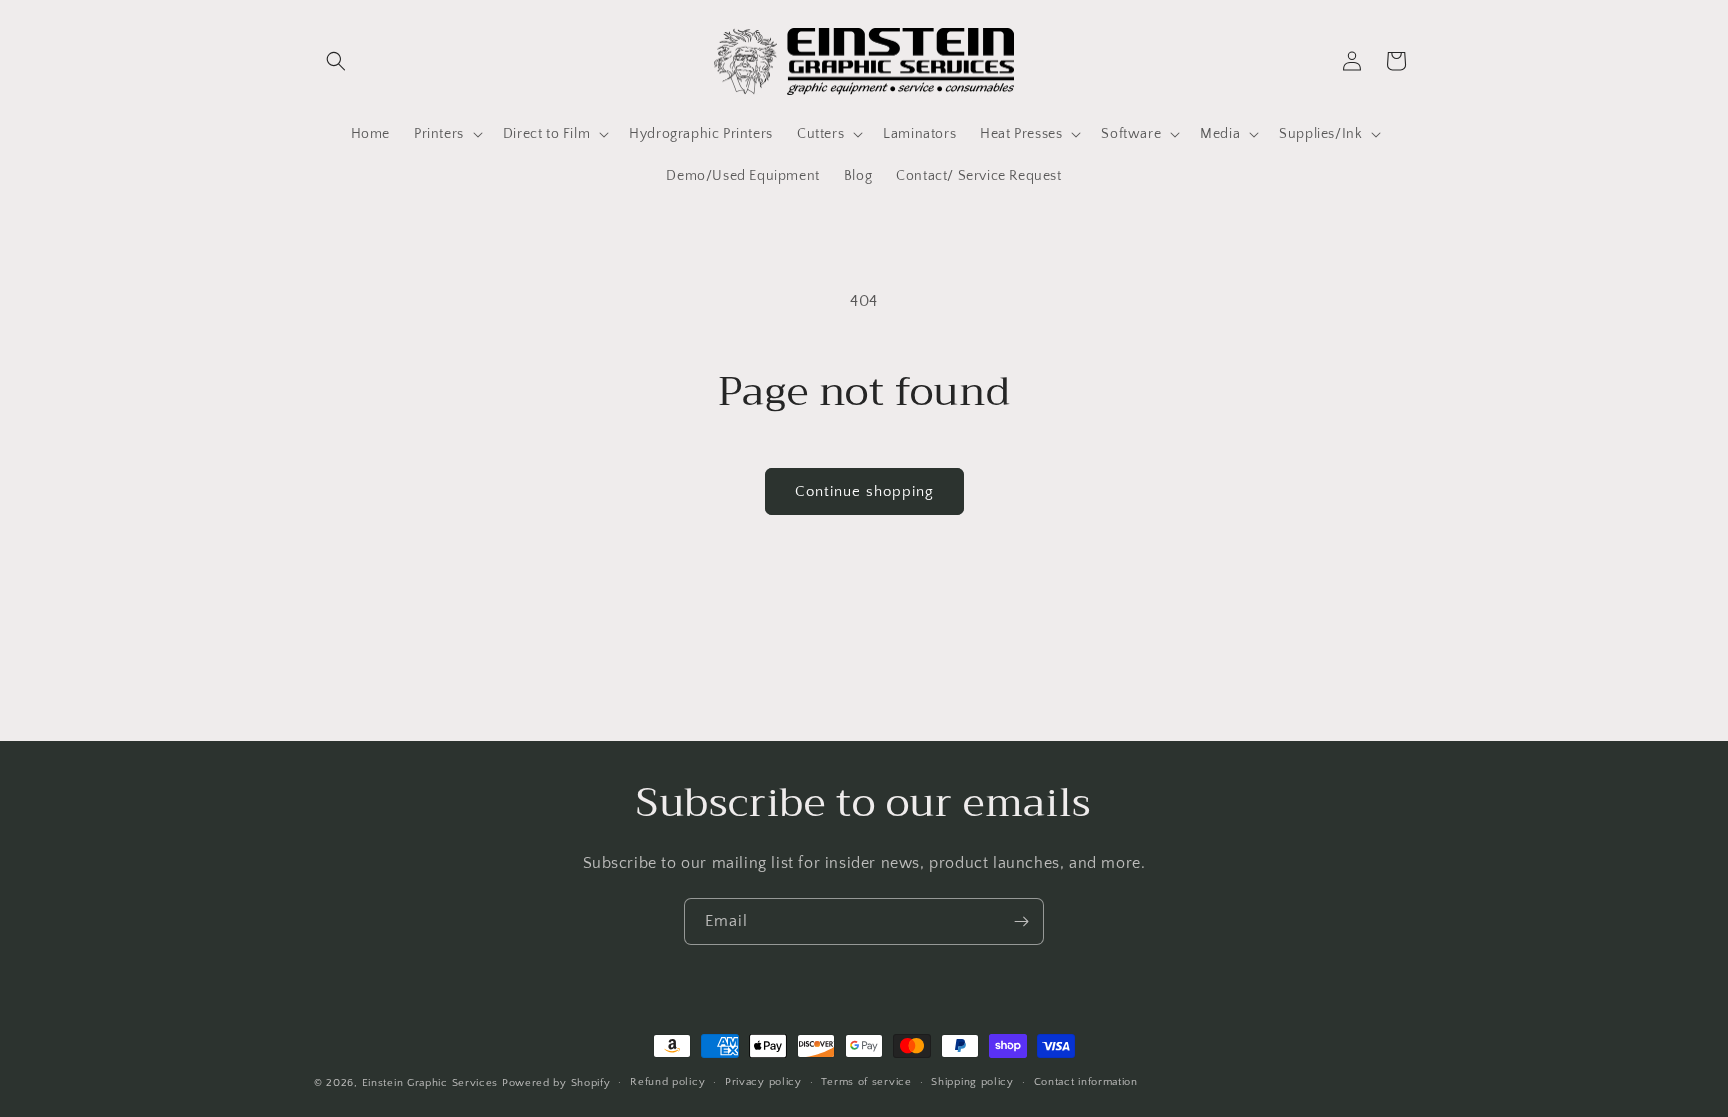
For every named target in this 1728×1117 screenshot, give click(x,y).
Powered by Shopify (556, 1083)
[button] (336, 61)
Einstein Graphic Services (432, 1083)
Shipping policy (972, 1082)
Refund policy (667, 1082)
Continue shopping (864, 491)
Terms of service (866, 1082)
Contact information (1086, 1082)
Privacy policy (763, 1082)
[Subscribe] (1021, 921)
